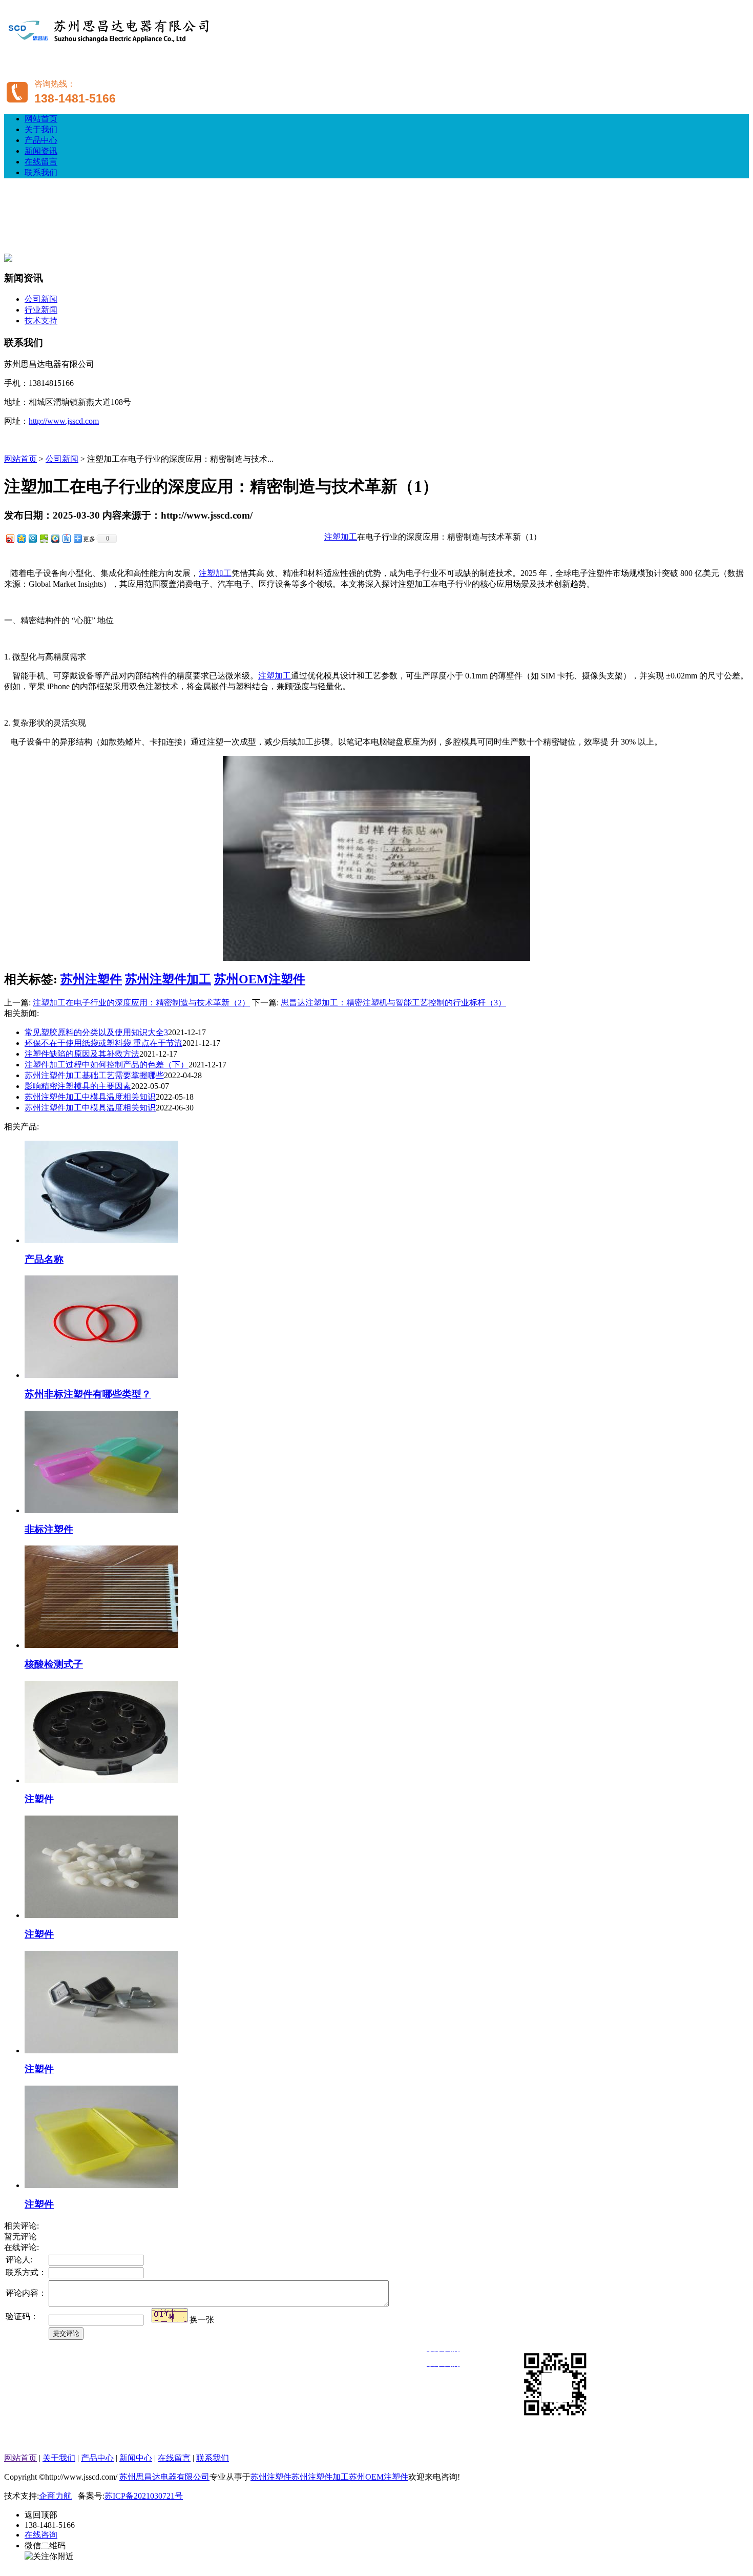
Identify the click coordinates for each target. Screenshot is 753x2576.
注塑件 (39, 1799)
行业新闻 (41, 310)
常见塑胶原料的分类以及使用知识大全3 (96, 1032)
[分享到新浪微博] (10, 538)
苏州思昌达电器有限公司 (164, 2477)
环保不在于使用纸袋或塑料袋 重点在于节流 (103, 1043)
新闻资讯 (41, 151)
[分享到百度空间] (44, 538)
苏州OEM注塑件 (260, 979)
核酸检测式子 (54, 1664)
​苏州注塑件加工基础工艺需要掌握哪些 (94, 1075)
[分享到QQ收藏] (55, 538)
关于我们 (41, 129)
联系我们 (41, 172)
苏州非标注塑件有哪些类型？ (88, 1394)
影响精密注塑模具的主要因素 (78, 1086)
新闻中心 (136, 2458)
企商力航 (55, 2496)
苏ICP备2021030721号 (144, 2496)
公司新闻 (41, 299)
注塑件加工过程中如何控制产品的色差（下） (107, 1065)
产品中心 (41, 140)
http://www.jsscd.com (64, 421)
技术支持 (41, 321)
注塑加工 (341, 537)
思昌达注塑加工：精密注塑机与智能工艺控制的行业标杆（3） (393, 1003)
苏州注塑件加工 (168, 979)
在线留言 (41, 162)
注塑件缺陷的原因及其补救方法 (82, 1054)
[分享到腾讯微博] (32, 538)
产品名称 (44, 1259)
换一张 (202, 2320)
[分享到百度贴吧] (66, 538)
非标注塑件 (49, 1529)
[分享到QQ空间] (21, 538)
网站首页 (41, 119)
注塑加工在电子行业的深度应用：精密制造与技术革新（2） (141, 1003)
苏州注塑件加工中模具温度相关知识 (90, 1097)
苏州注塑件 (91, 979)
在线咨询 (41, 2535)
